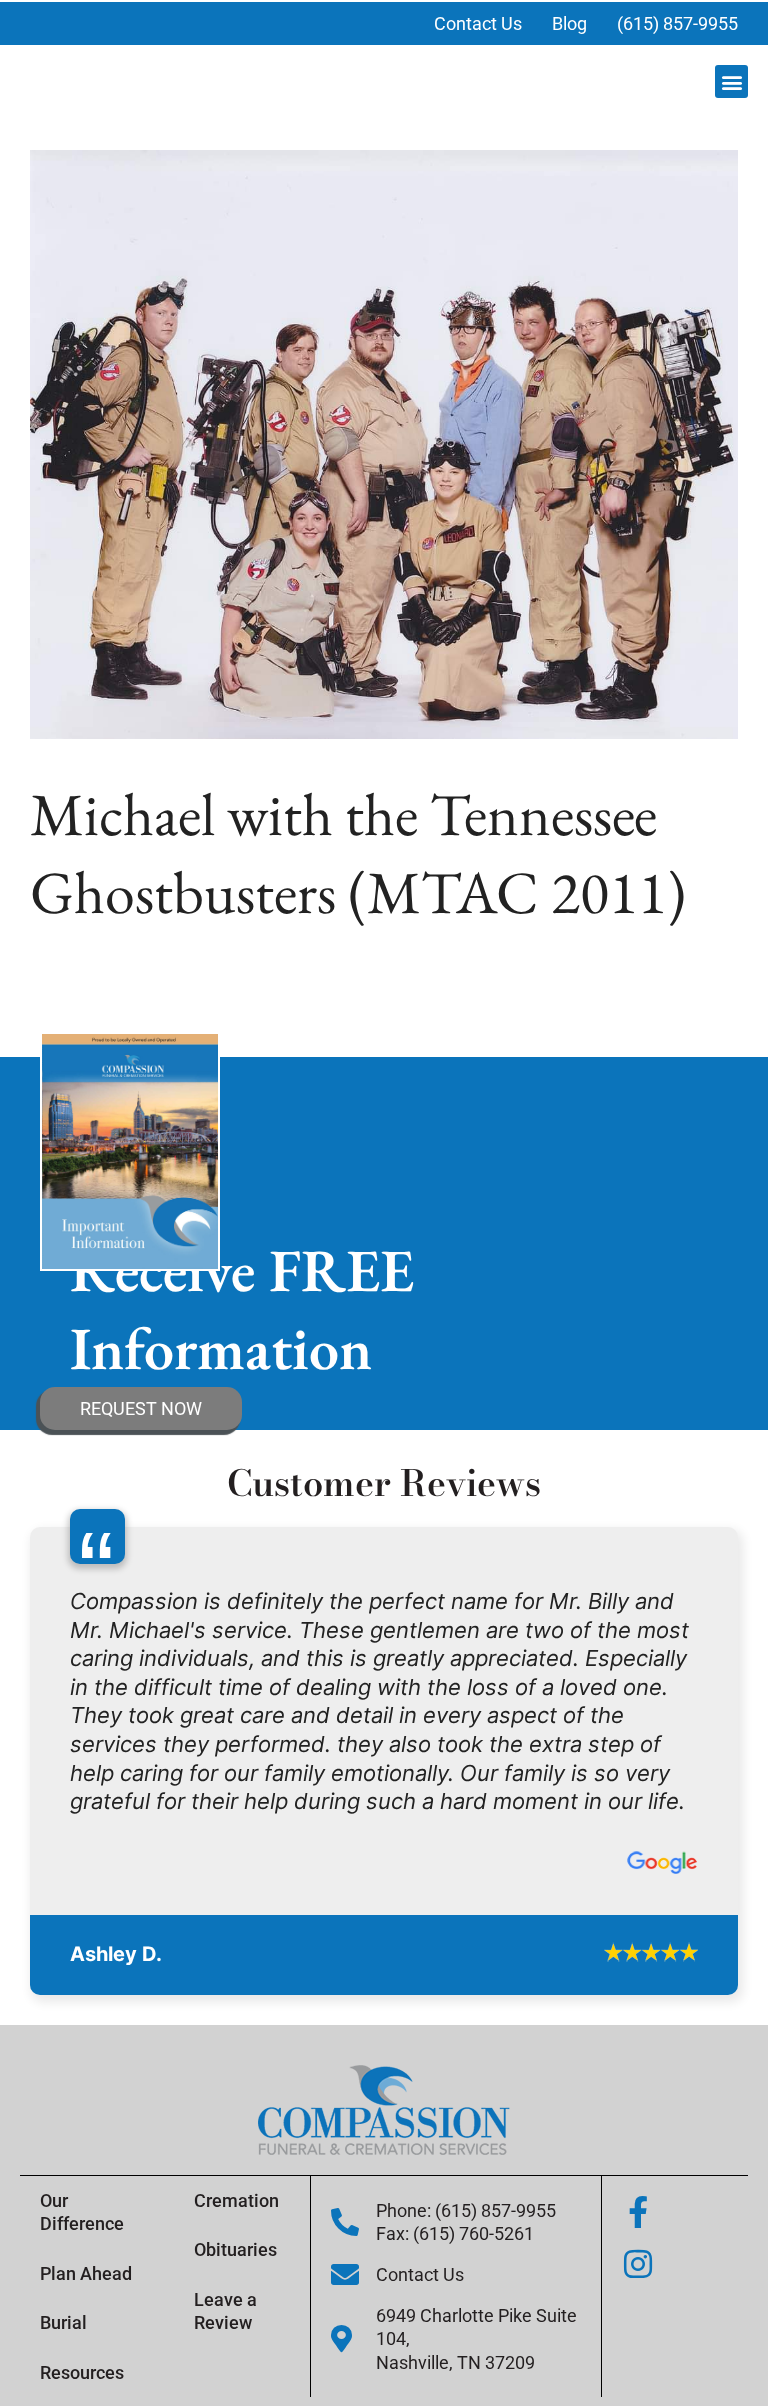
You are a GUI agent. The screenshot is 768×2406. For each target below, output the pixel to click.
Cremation (236, 2200)
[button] (731, 81)
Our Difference (82, 2212)
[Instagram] (638, 2264)
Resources (82, 2372)
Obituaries (235, 2249)
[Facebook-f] (638, 2212)
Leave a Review (225, 2311)
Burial (63, 2322)
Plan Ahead (86, 2273)
